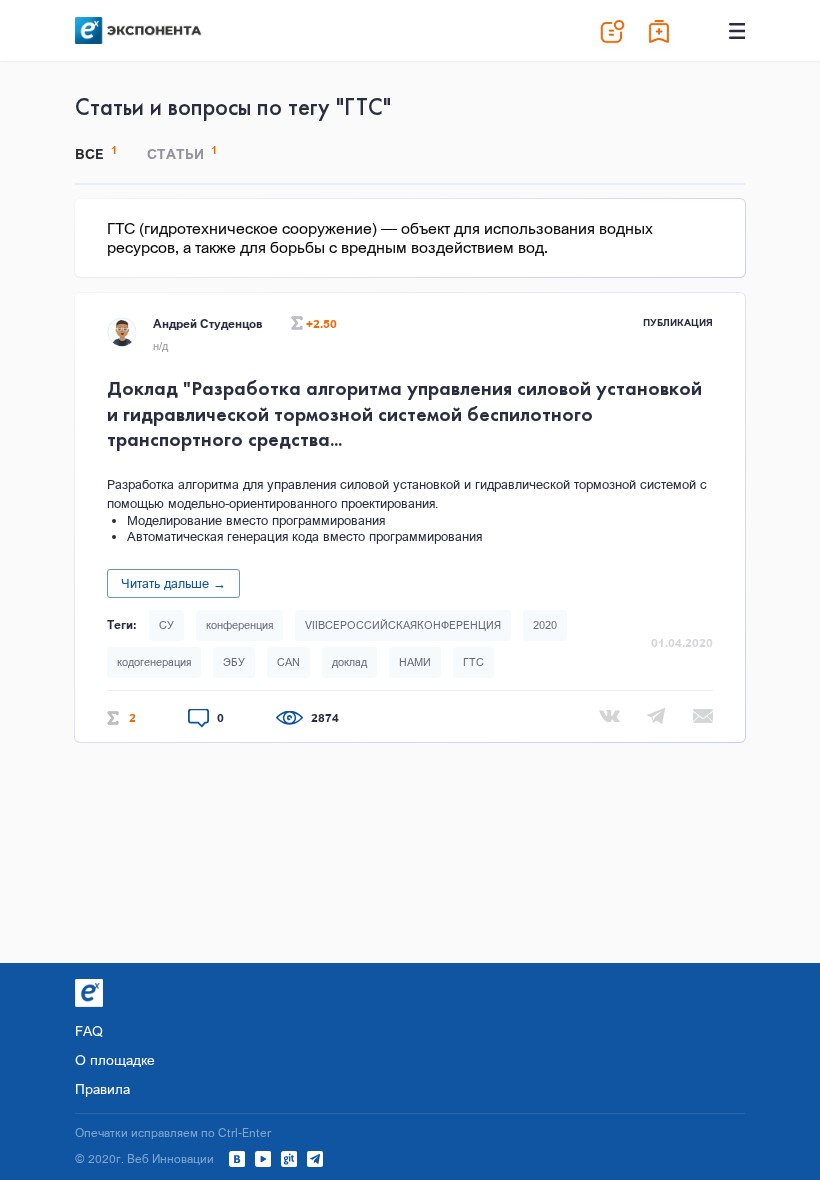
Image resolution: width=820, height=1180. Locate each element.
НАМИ (415, 662)
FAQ (89, 1030)
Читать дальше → (173, 583)
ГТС (473, 662)
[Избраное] (660, 31)
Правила (102, 1088)
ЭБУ (234, 662)
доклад (349, 662)
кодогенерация (154, 662)
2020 (545, 625)
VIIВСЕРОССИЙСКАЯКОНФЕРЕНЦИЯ (403, 625)
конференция (239, 625)
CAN (288, 662)
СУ (166, 625)
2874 (325, 718)
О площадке (115, 1059)
